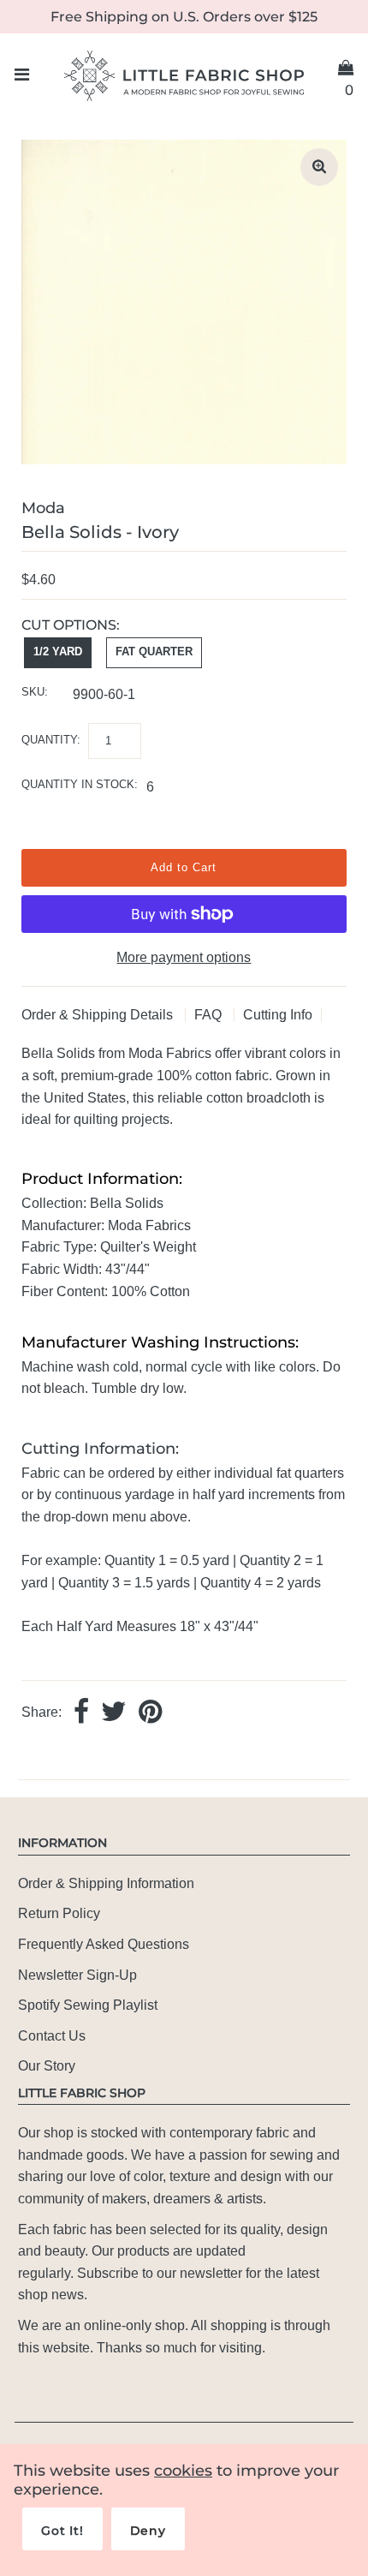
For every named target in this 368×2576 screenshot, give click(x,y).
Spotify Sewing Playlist (88, 2005)
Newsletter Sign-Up (77, 1975)
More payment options (184, 957)
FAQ (210, 1015)
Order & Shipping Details (99, 1015)
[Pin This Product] (150, 1713)
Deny (148, 2531)
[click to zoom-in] (319, 167)
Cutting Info (278, 1015)
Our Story (47, 2066)
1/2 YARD (58, 651)
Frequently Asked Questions (104, 1944)
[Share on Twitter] (114, 1713)
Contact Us (52, 2036)
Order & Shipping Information (106, 1883)
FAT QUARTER (154, 651)
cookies (183, 2471)
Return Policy (59, 1913)
